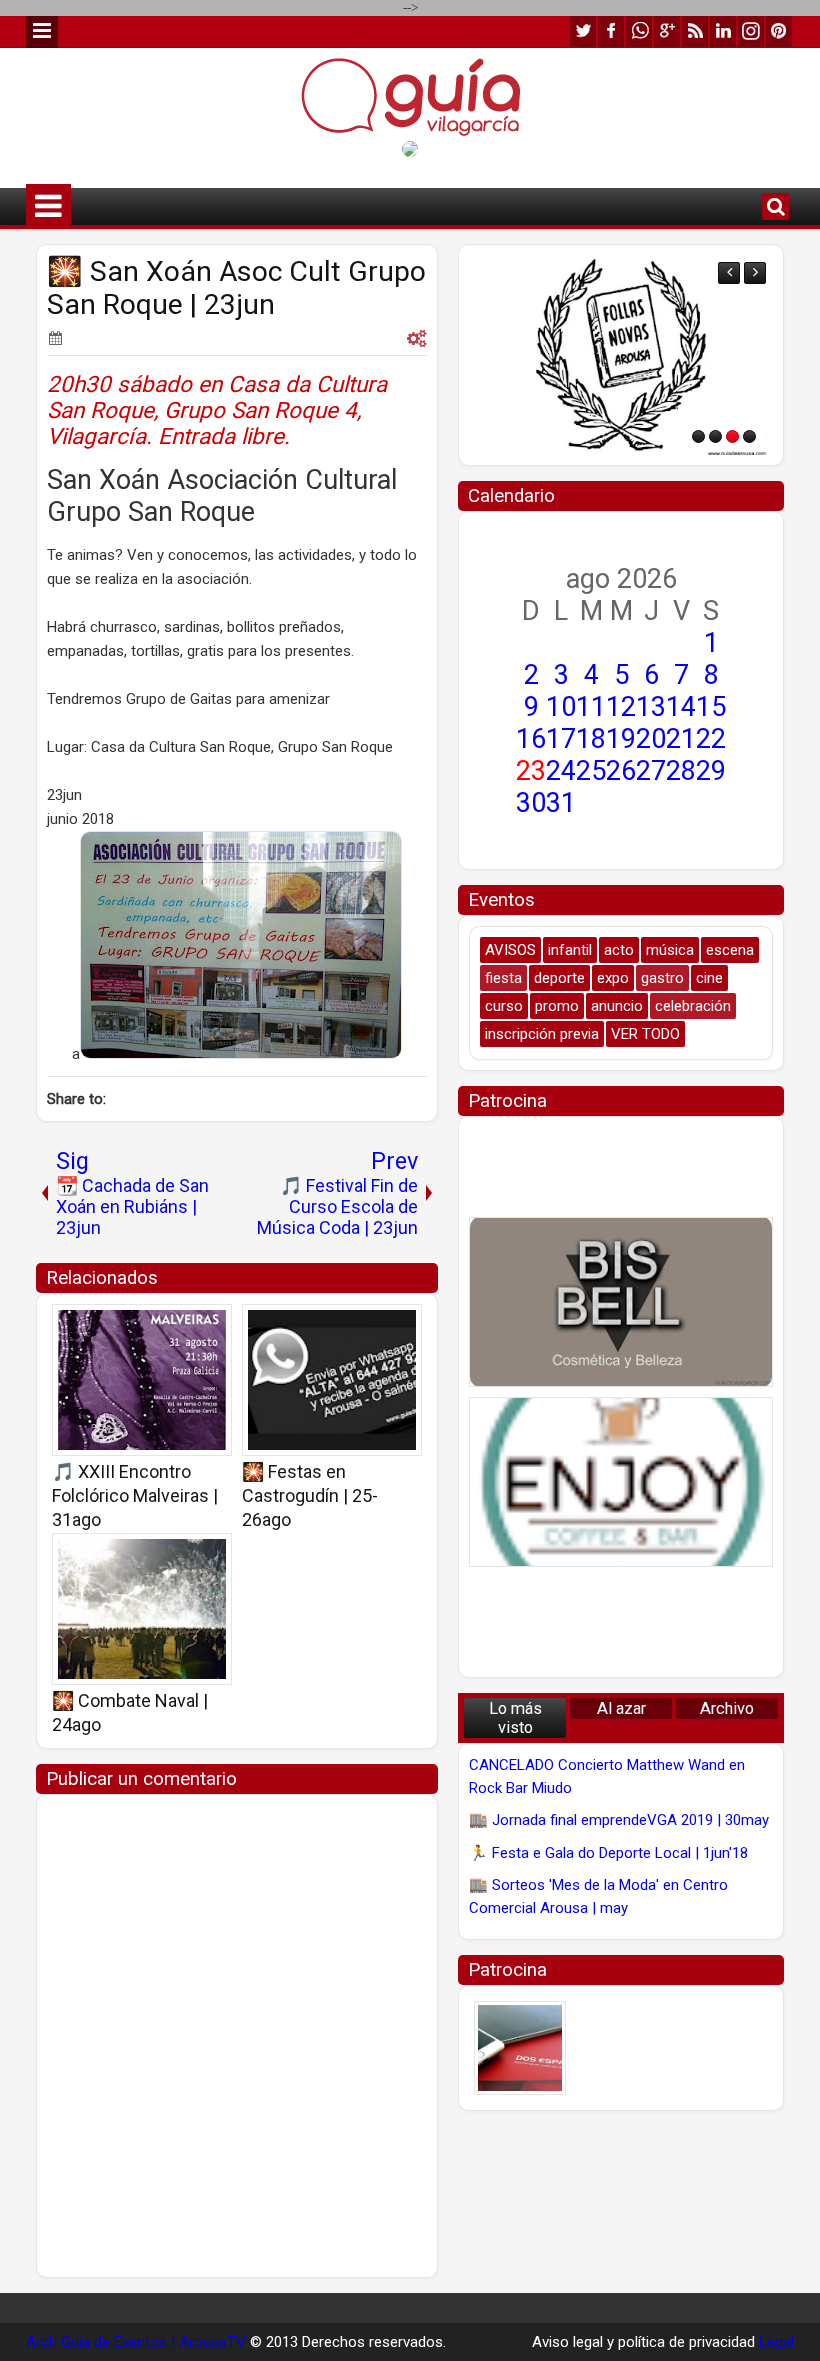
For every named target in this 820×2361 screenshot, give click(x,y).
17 (561, 739)
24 (561, 771)
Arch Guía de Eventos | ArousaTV (136, 2342)
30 (531, 803)
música (670, 950)
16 (531, 739)
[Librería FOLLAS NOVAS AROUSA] (621, 355)
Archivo (727, 1708)
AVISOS (510, 950)
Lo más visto (515, 1718)
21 (681, 739)
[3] (732, 436)
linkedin (723, 31)
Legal (776, 2342)
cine (709, 978)
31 (561, 803)
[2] (715, 436)
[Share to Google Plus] (210, 1326)
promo (557, 1006)
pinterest (779, 31)
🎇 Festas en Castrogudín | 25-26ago (310, 1495)
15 (711, 707)
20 (651, 739)
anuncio (617, 1006)
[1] (698, 436)
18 (591, 739)
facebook (611, 31)
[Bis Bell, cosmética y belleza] (621, 1302)
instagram (751, 31)
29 (711, 771)
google (667, 31)
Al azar (621, 1708)
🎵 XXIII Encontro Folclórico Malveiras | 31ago (135, 1495)
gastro (662, 978)
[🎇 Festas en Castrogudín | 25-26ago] (332, 1380)
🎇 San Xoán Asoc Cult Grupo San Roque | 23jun (236, 288)
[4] (749, 436)
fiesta (503, 978)
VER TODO (645, 1034)
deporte (559, 978)
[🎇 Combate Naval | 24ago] (142, 1609)
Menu (42, 32)
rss (695, 31)
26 (621, 771)
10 (561, 707)
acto (619, 950)
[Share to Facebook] (166, 1326)
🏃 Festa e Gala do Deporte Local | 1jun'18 (608, 1853)
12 (621, 707)
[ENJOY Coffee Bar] (621, 1482)
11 (591, 707)
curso (504, 1006)
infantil (570, 950)
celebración (693, 1006)
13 (651, 707)
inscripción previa (542, 1034)
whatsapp (639, 31)
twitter (583, 31)
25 (591, 771)
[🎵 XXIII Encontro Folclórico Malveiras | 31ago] (142, 1380)
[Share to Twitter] (188, 1326)
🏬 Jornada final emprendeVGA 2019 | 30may (619, 1820)
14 (681, 707)
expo (613, 978)
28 (681, 771)
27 (651, 771)
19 (621, 739)
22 (711, 739)
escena (730, 950)
